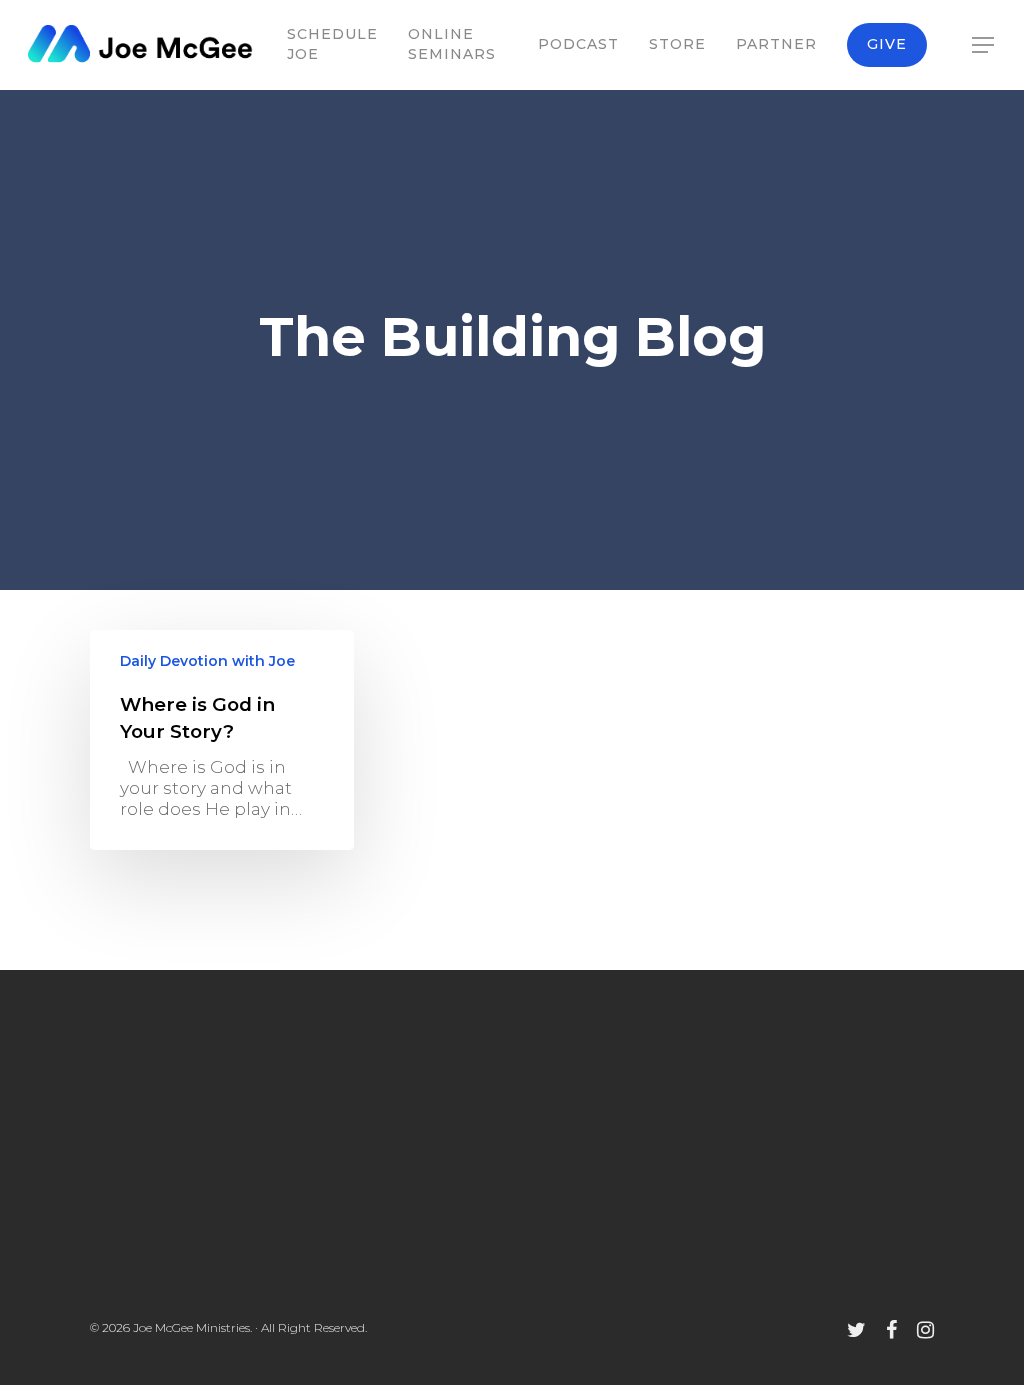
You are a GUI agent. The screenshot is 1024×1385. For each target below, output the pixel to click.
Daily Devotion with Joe (207, 661)
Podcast (578, 44)
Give (887, 44)
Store (677, 44)
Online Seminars (452, 44)
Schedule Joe (332, 44)
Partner (776, 44)
